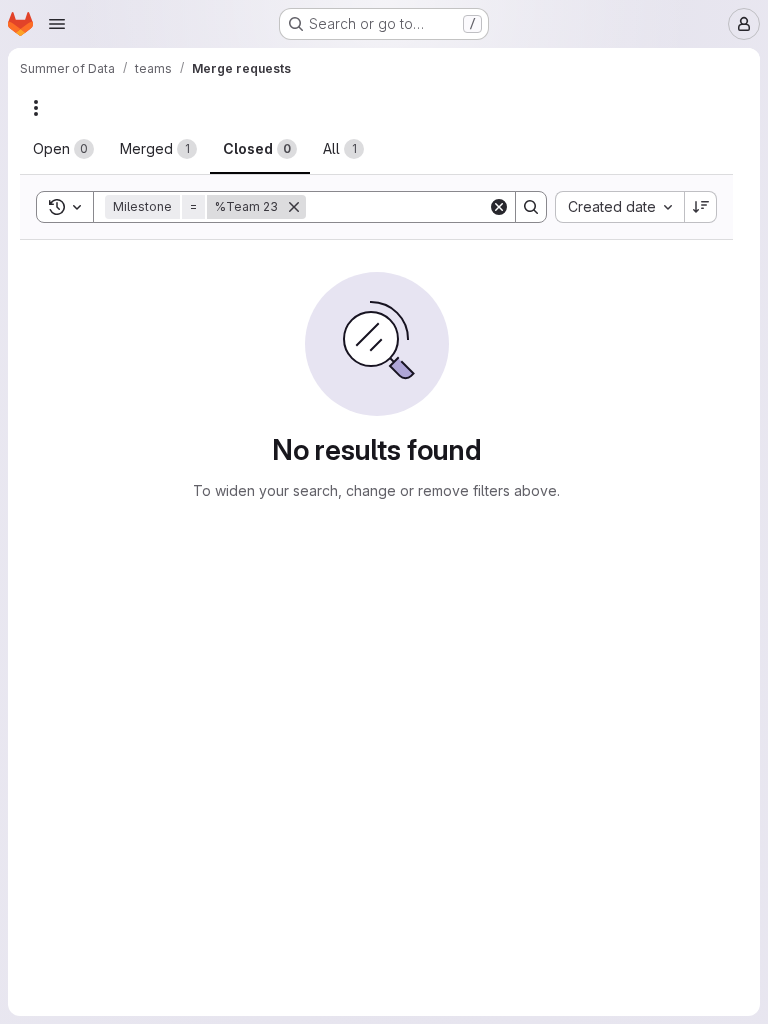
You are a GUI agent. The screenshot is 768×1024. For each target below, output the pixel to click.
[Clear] (499, 207)
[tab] (63, 149)
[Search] (531, 207)
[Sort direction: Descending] (701, 207)
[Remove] (294, 207)
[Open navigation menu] (57, 24)
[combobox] (619, 207)
